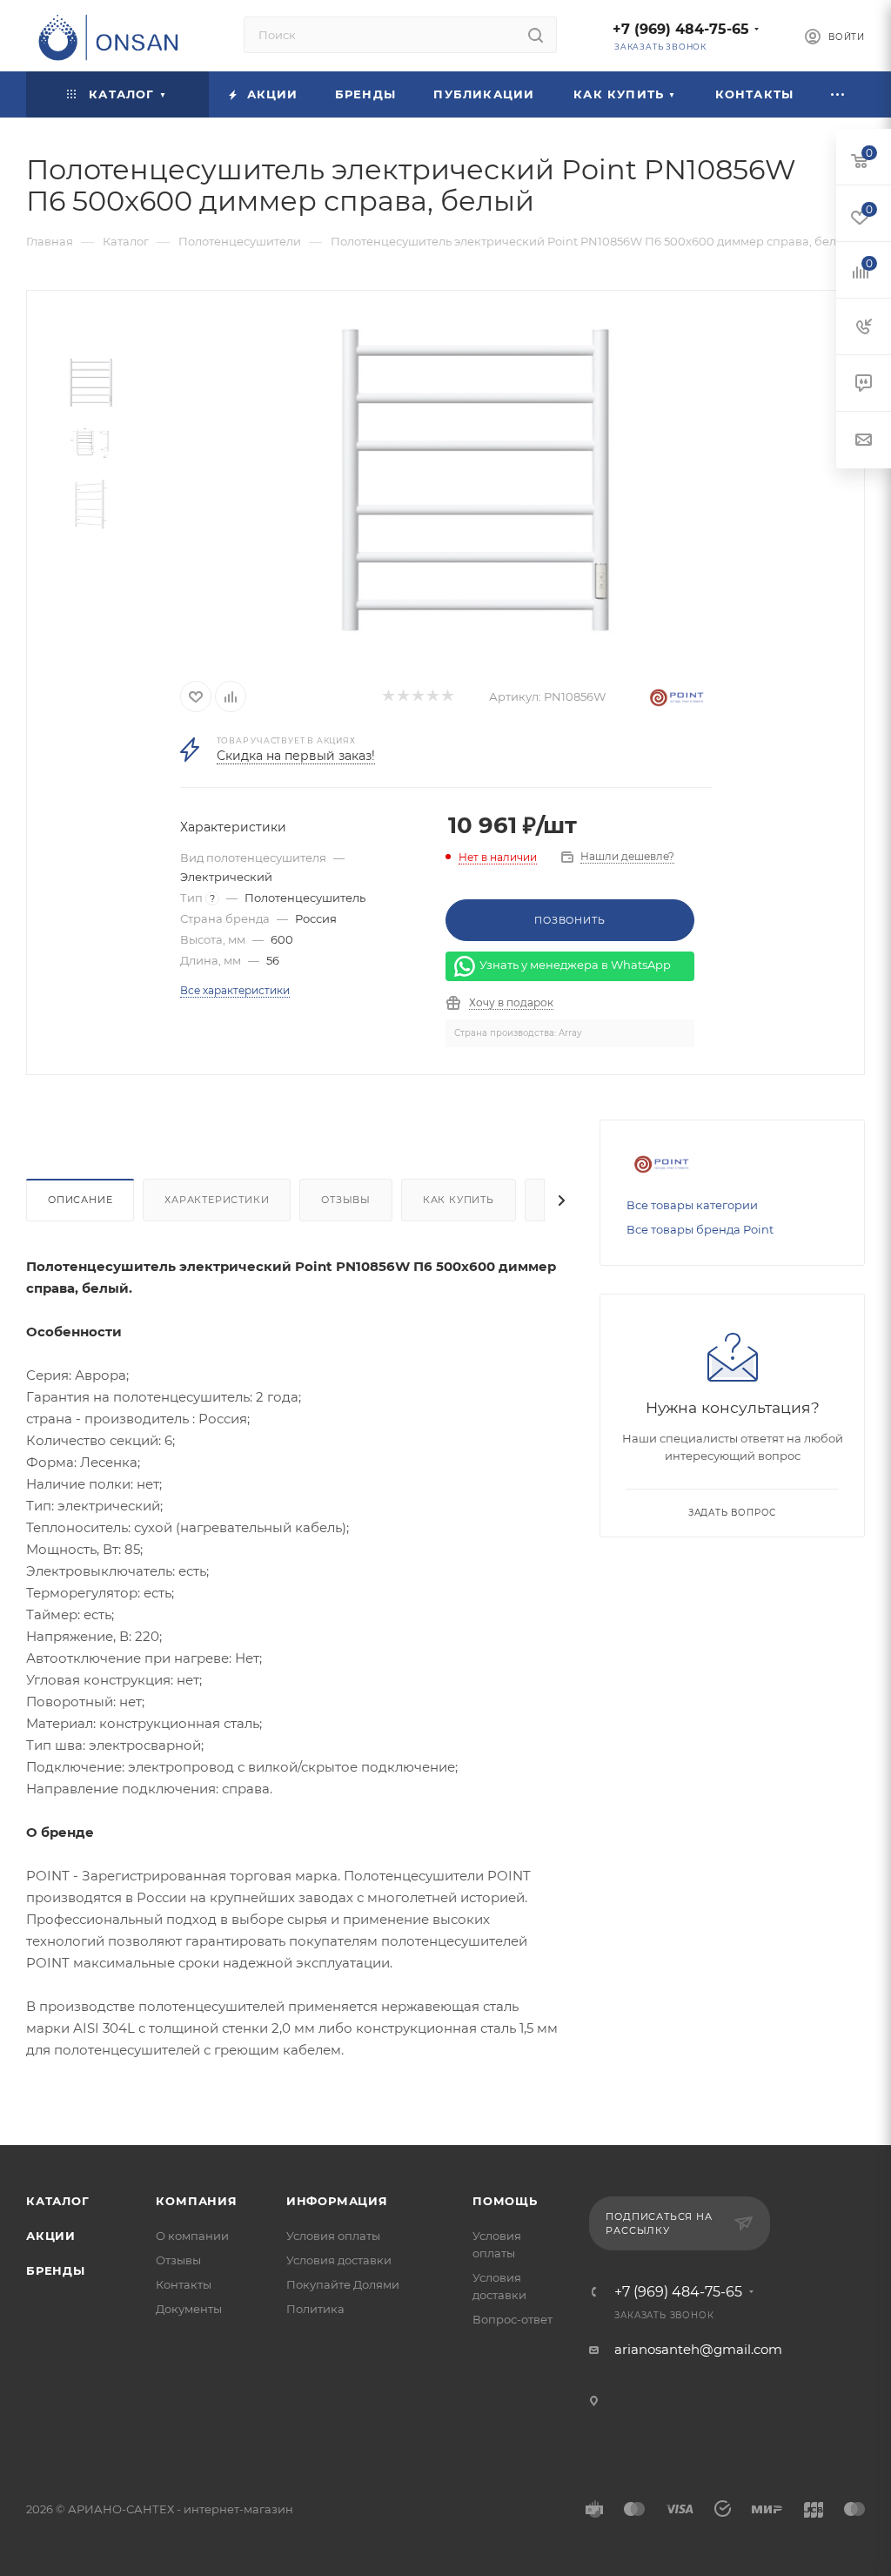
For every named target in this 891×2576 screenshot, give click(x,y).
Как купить (459, 1200)
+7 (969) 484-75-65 (681, 29)
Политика (315, 2309)
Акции (51, 2236)
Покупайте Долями (343, 2284)
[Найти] (536, 35)
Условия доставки (339, 2260)
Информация (337, 2201)
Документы (189, 2309)
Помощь (505, 2201)
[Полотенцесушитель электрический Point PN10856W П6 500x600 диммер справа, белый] (475, 478)
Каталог (58, 2201)
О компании (192, 2236)
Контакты (184, 2284)
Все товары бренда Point (700, 1229)
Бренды (56, 2270)
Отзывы (346, 1200)
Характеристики (217, 1200)
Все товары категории (692, 1205)
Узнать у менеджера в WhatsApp (575, 965)
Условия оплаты (333, 2236)
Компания (196, 2201)
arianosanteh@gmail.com (698, 2349)
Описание (80, 1200)
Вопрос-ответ (512, 2319)
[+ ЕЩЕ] (839, 94)
